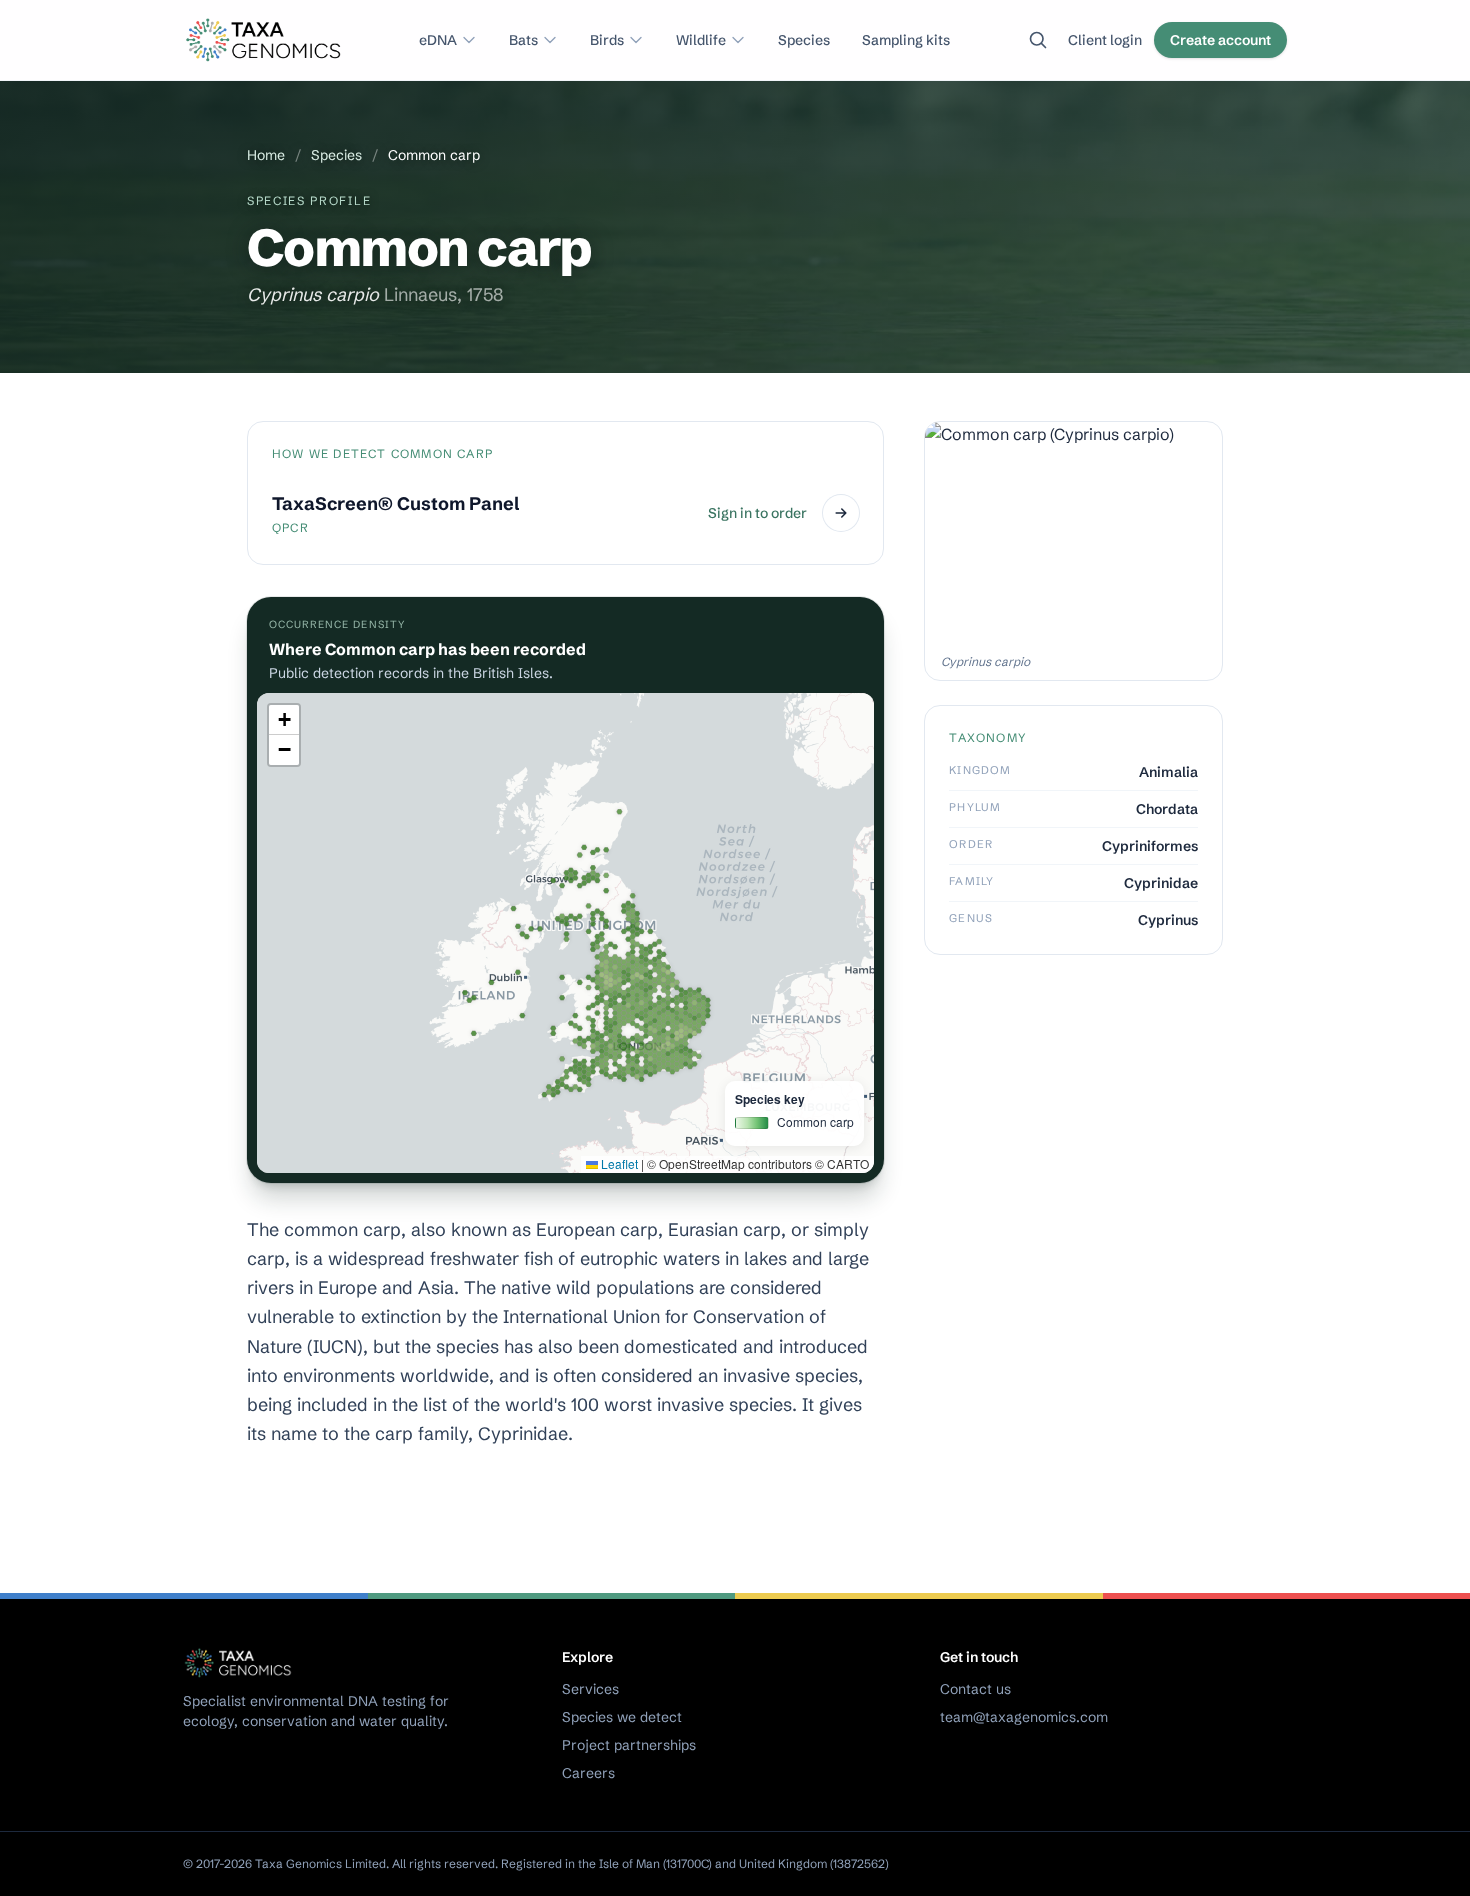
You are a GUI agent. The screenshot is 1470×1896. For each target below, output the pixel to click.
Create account (1220, 40)
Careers (588, 1773)
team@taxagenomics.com (1024, 1717)
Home (266, 155)
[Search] (1038, 40)
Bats (523, 40)
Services (590, 1689)
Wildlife (701, 40)
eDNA (438, 40)
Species (804, 40)
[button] (284, 720)
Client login (1105, 40)
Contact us (975, 1689)
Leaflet (618, 1163)
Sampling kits (906, 40)
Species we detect (622, 1717)
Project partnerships (629, 1745)
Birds (607, 40)
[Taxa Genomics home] (266, 40)
